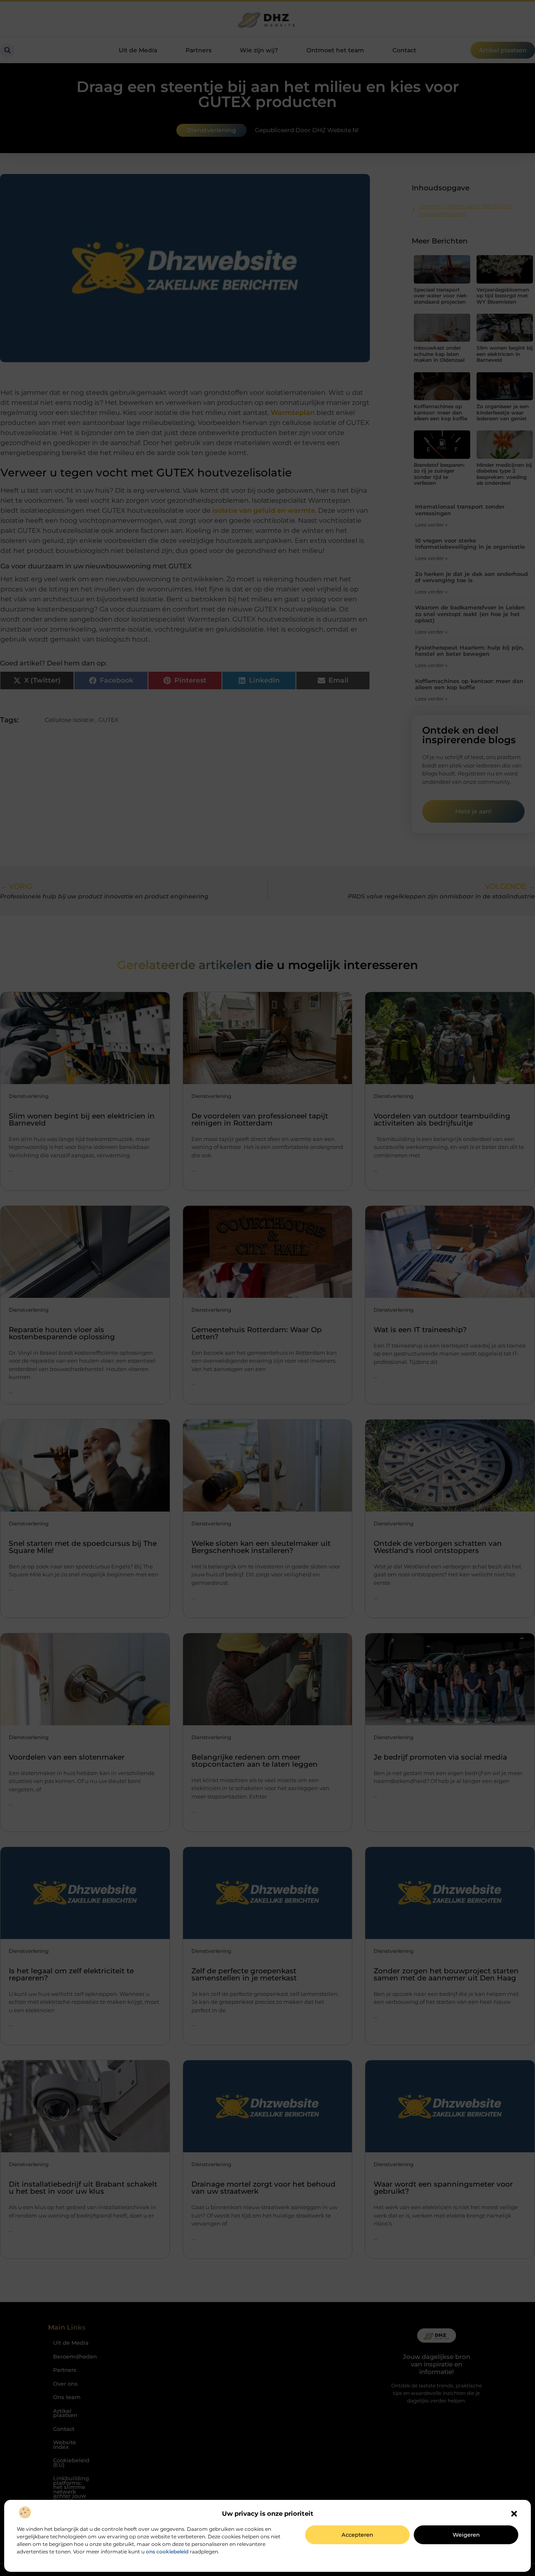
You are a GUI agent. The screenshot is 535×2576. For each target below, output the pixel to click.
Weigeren (466, 2535)
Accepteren (357, 2535)
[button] (514, 2514)
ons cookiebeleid (167, 2552)
